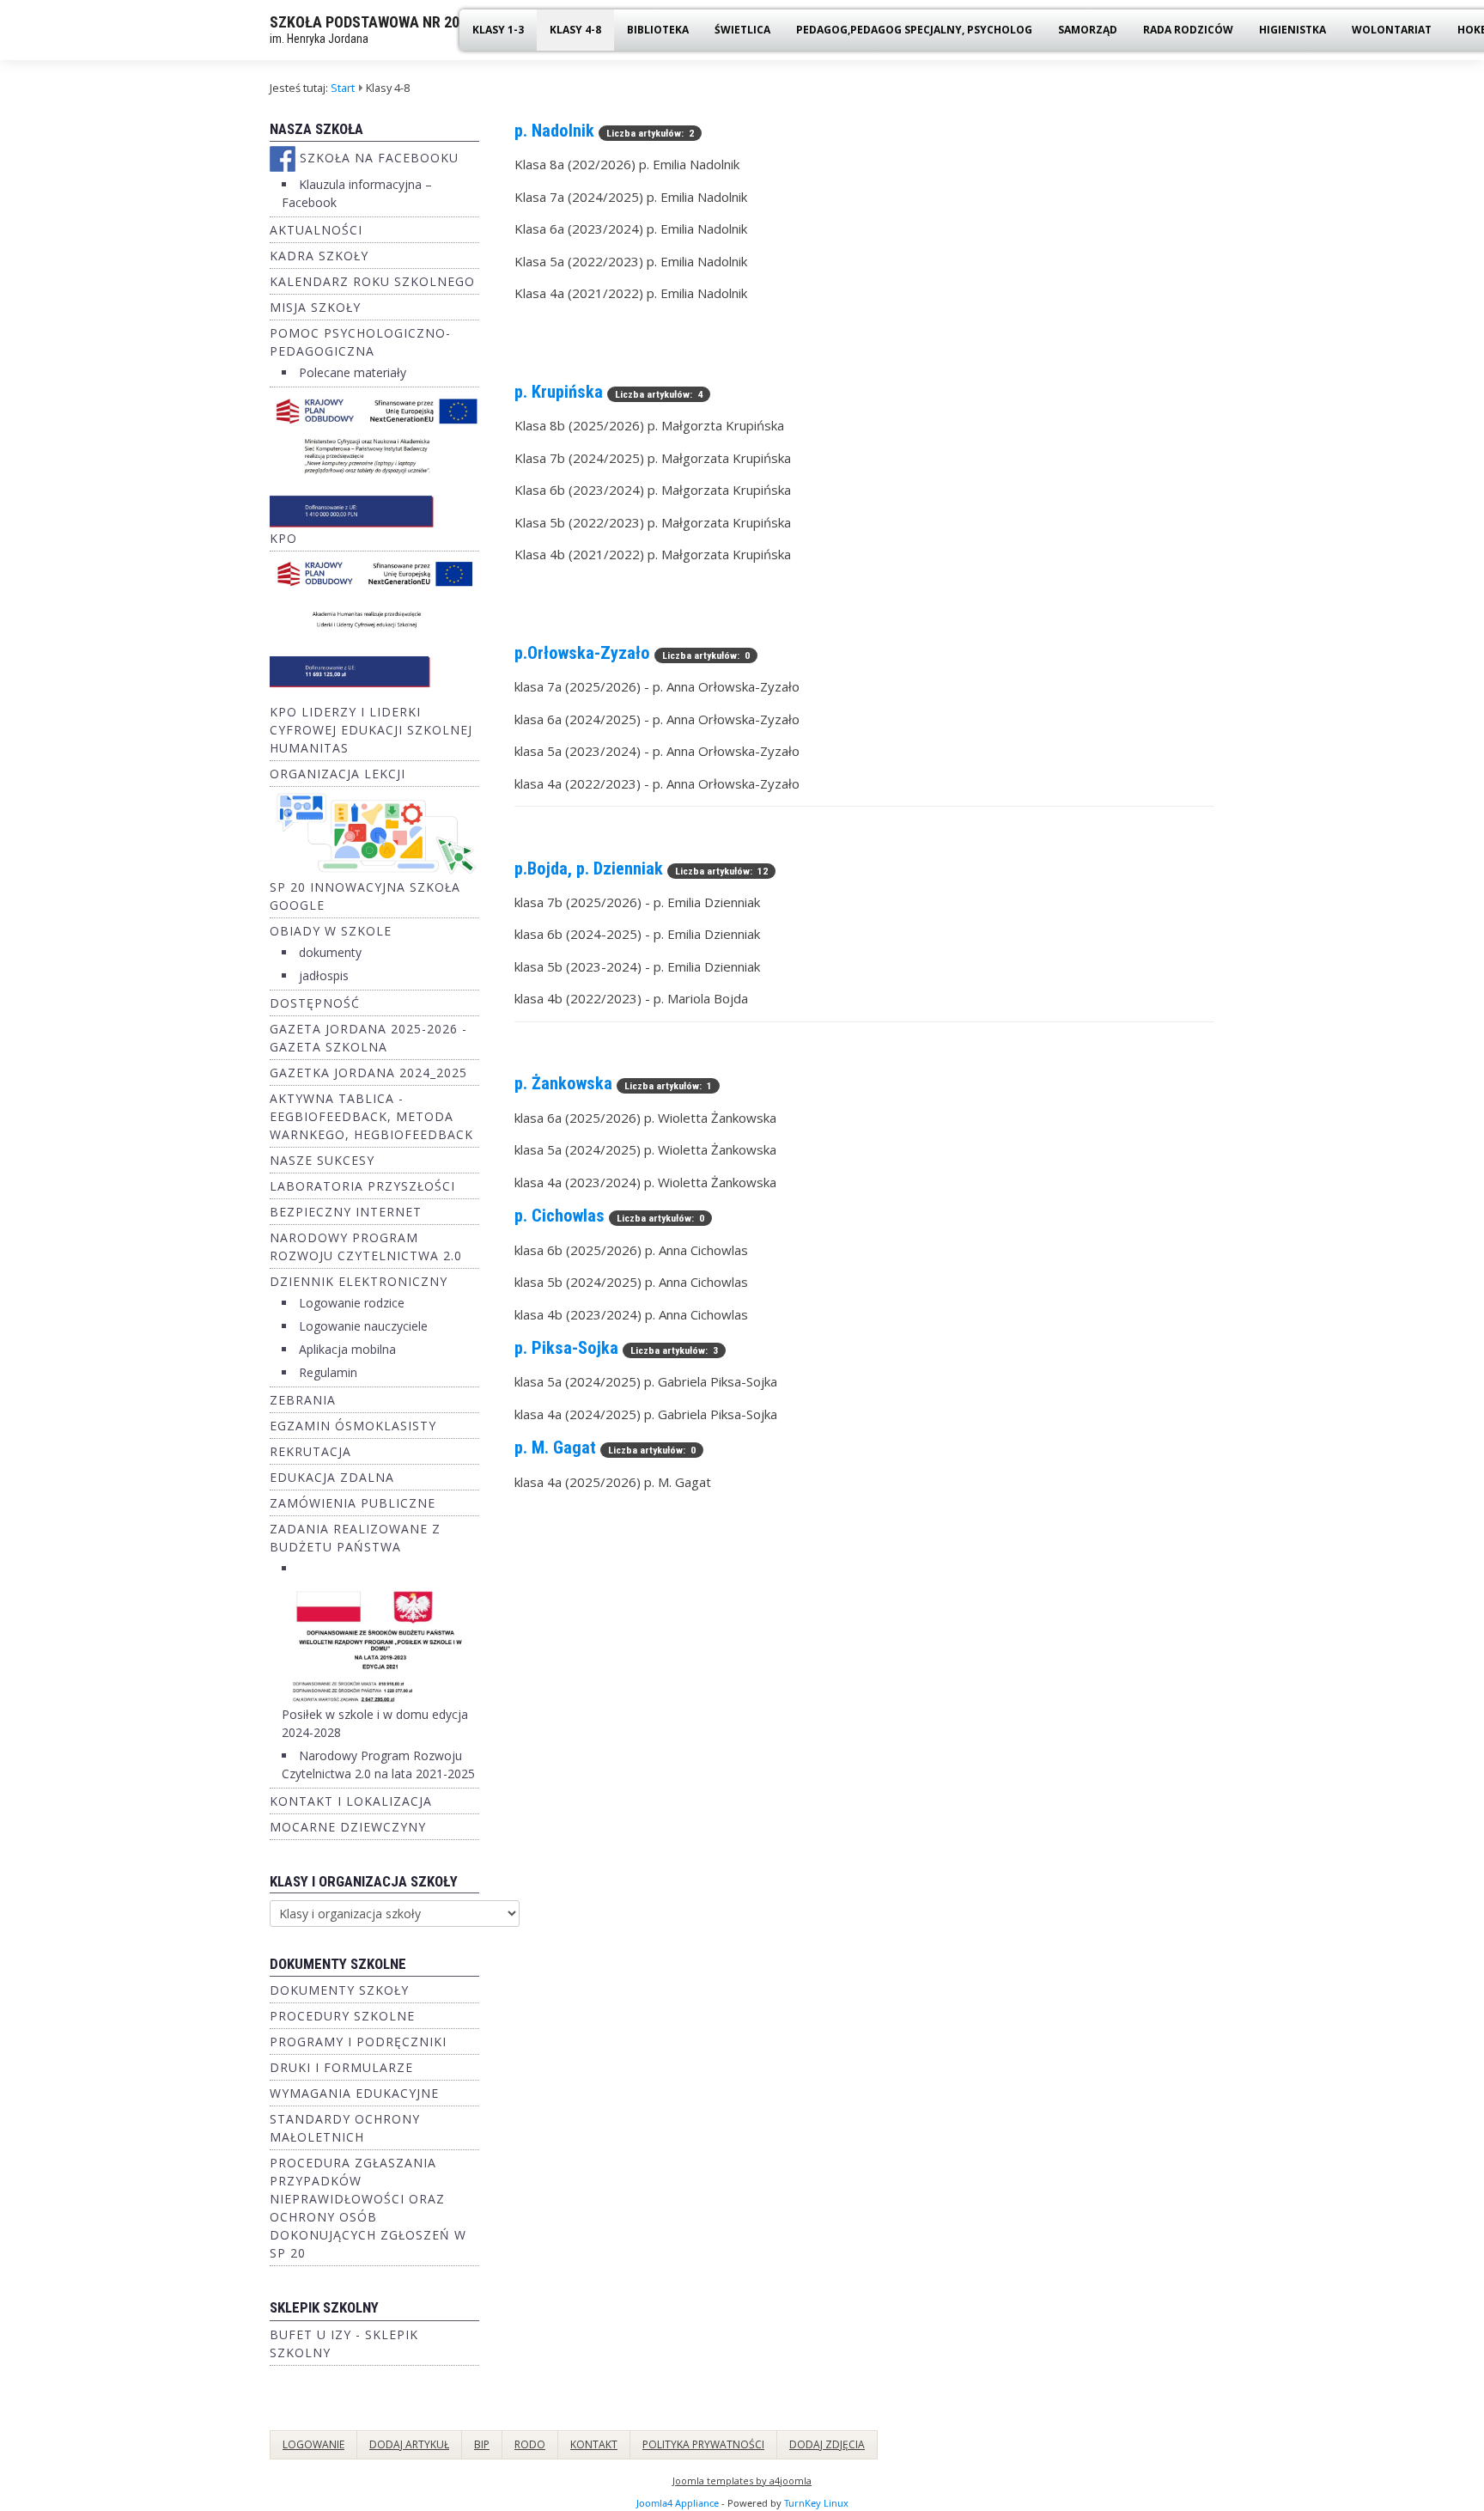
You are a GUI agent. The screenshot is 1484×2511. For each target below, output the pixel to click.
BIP (482, 2444)
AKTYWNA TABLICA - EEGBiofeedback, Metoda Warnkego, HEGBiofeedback (371, 1116)
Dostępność (315, 1003)
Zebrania (303, 1400)
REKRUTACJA (310, 1451)
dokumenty (330, 952)
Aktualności (316, 230)
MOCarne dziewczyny (348, 1827)
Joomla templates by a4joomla (742, 2481)
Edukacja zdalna (332, 1477)
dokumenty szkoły (339, 1990)
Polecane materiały (353, 372)
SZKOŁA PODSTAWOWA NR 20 (365, 22)
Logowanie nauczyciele (363, 1326)
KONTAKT (594, 2444)
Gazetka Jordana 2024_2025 (368, 1073)
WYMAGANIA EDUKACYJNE (354, 2093)
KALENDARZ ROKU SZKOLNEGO (372, 281)
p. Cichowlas (562, 1216)
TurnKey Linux (816, 2503)
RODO (530, 2444)
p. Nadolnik (554, 131)
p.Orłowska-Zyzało (582, 653)
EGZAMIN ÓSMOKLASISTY (353, 1426)
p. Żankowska (563, 1083)
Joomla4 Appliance (678, 2503)
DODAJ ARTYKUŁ (409, 2444)
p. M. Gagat (555, 1447)
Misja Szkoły (315, 307)
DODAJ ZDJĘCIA (827, 2444)
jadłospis (324, 975)
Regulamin (328, 1372)
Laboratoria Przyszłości (362, 1186)
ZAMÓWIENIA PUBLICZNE (353, 1503)
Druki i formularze (341, 2067)
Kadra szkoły (319, 256)
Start (343, 88)
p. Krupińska (559, 392)
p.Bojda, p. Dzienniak (589, 868)
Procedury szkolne (342, 2016)
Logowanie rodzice (352, 1303)
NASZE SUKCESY (322, 1160)
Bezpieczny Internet (346, 1212)
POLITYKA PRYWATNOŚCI (703, 2444)
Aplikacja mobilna (347, 1349)
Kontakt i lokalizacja (351, 1801)
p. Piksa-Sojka (566, 1348)
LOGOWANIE (313, 2444)
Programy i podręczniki (358, 2042)
